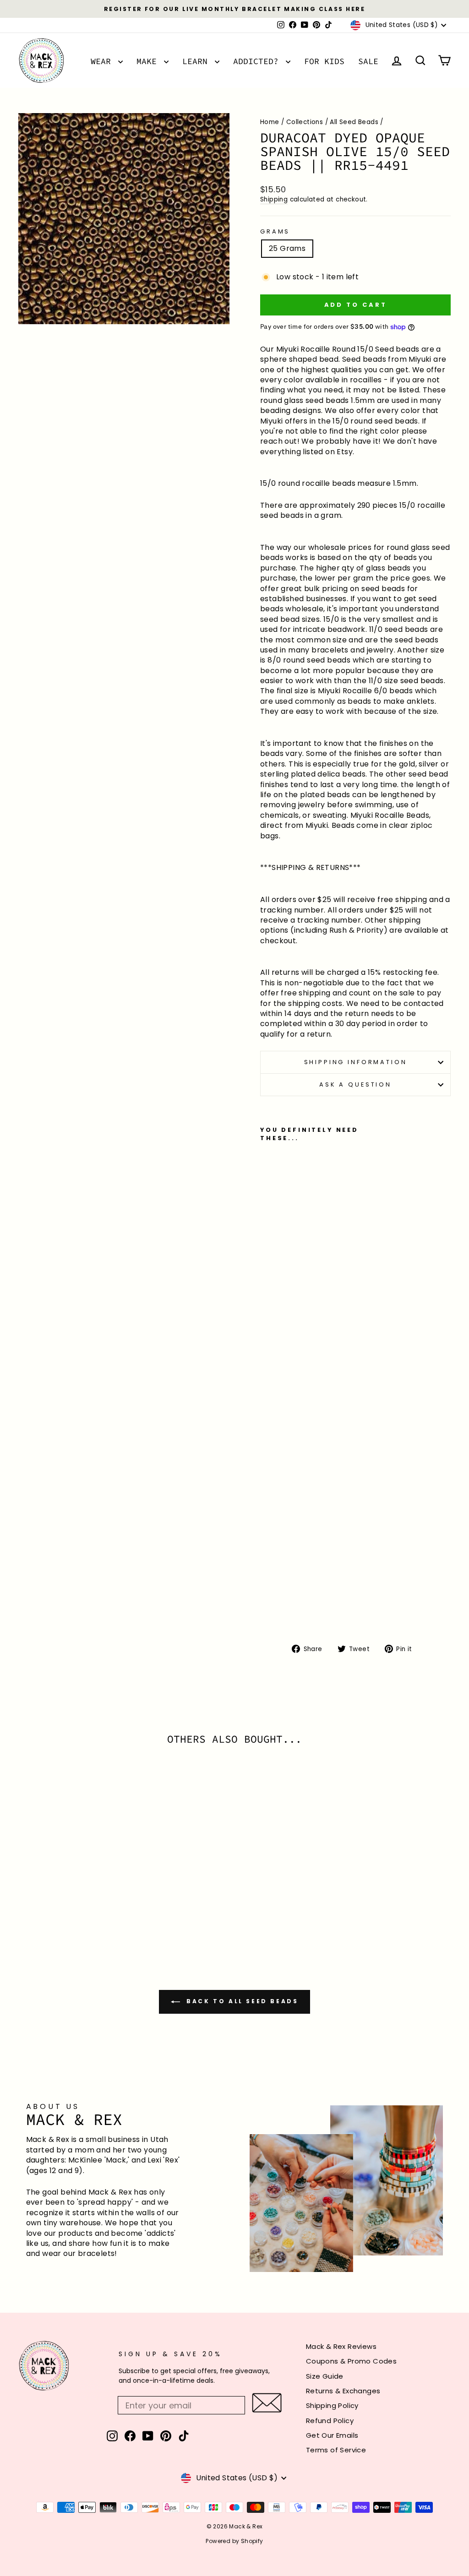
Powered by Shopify (234, 2541)
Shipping (274, 199)
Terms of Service (336, 2450)
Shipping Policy (332, 2405)
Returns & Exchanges (343, 2391)
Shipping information (356, 1062)
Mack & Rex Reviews (341, 2346)
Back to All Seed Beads (241, 2001)
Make (149, 61)
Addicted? (258, 61)
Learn (197, 61)
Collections (305, 122)
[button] (267, 2403)
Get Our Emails (332, 2435)
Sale (368, 61)
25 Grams (287, 248)
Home (270, 122)
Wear (103, 61)
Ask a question (355, 1084)
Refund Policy (330, 2421)
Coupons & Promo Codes (351, 2361)
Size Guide (325, 2376)
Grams (275, 231)
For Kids (324, 61)
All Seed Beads (354, 122)
